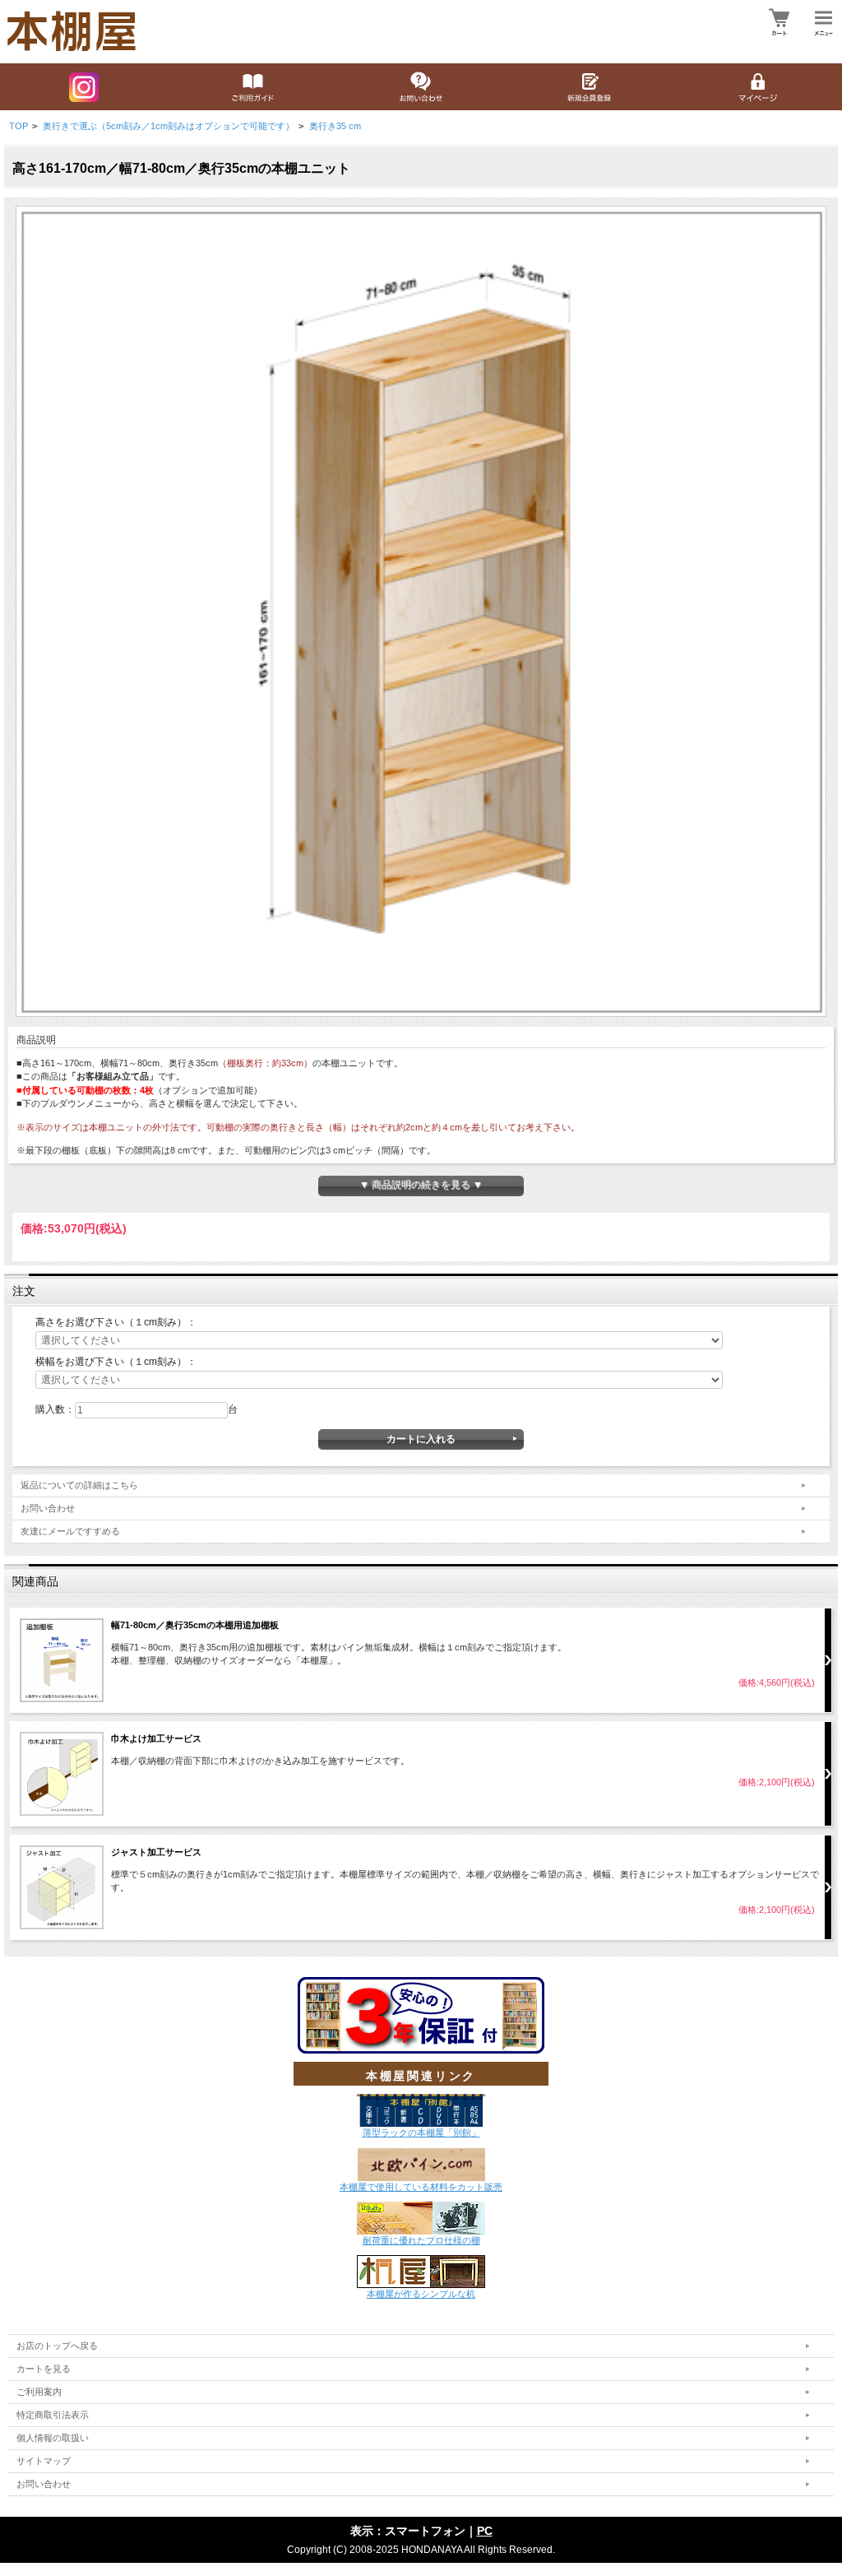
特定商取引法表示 (53, 2415)
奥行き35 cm (335, 126)
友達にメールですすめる (70, 1531)
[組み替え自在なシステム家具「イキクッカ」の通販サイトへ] (421, 2217)
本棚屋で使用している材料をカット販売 (421, 2187)
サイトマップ (44, 2461)
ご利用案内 (39, 2392)
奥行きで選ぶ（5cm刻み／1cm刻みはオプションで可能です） (169, 126)
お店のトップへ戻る (57, 2346)
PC (485, 2531)
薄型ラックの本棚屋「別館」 (421, 2133)
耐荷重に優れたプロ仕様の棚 (421, 2240)
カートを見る (44, 2369)
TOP (19, 126)
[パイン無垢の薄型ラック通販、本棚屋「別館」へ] (421, 2110)
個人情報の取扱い (53, 2438)
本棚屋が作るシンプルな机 (421, 2294)
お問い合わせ (48, 1508)
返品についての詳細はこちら (79, 1485)
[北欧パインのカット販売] (421, 2163)
